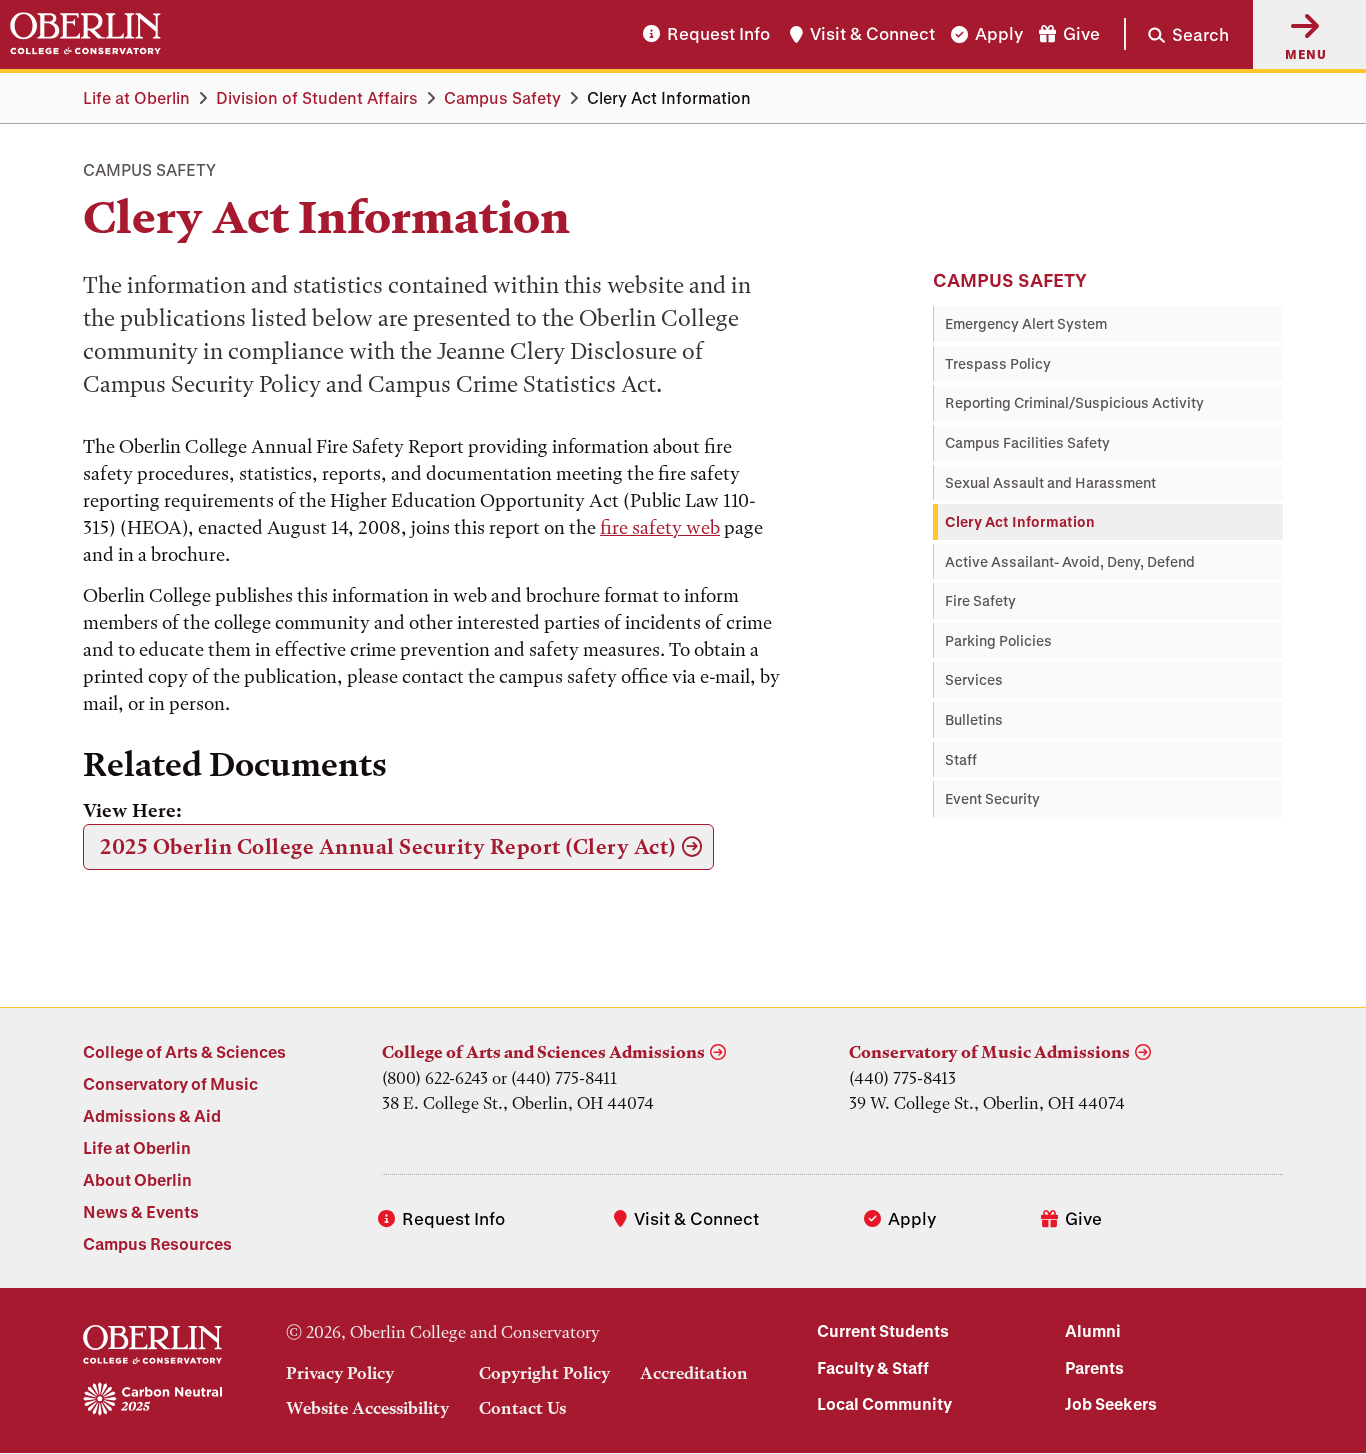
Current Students (883, 1330)
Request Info (718, 34)
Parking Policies (998, 640)
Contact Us (522, 1408)
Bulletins (974, 719)
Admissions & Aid (152, 1115)
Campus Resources (157, 1243)
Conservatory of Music (170, 1083)
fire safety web (660, 527)
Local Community (884, 1403)
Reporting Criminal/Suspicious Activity (1074, 402)
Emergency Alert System (1026, 323)
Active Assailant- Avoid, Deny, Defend (1070, 561)
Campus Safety (502, 97)
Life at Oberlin (136, 97)
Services (974, 679)
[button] (1176, 34)
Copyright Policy (544, 1373)
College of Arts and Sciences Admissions (543, 1052)
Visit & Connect (872, 34)
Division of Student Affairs (317, 97)
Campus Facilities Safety (1027, 442)
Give (1081, 34)
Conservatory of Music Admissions (989, 1052)
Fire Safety (980, 600)
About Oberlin (137, 1179)
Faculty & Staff (873, 1367)
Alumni (1093, 1330)
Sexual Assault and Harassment (1050, 482)
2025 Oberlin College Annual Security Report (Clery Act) (388, 846)
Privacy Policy (340, 1373)
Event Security (992, 798)
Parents (1094, 1367)
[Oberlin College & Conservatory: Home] (85, 34)
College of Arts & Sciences (184, 1051)
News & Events (141, 1211)
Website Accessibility (367, 1408)
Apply (999, 34)
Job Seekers (1111, 1403)
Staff (961, 759)
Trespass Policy (998, 363)
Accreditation (694, 1373)
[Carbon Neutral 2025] (152, 1400)
